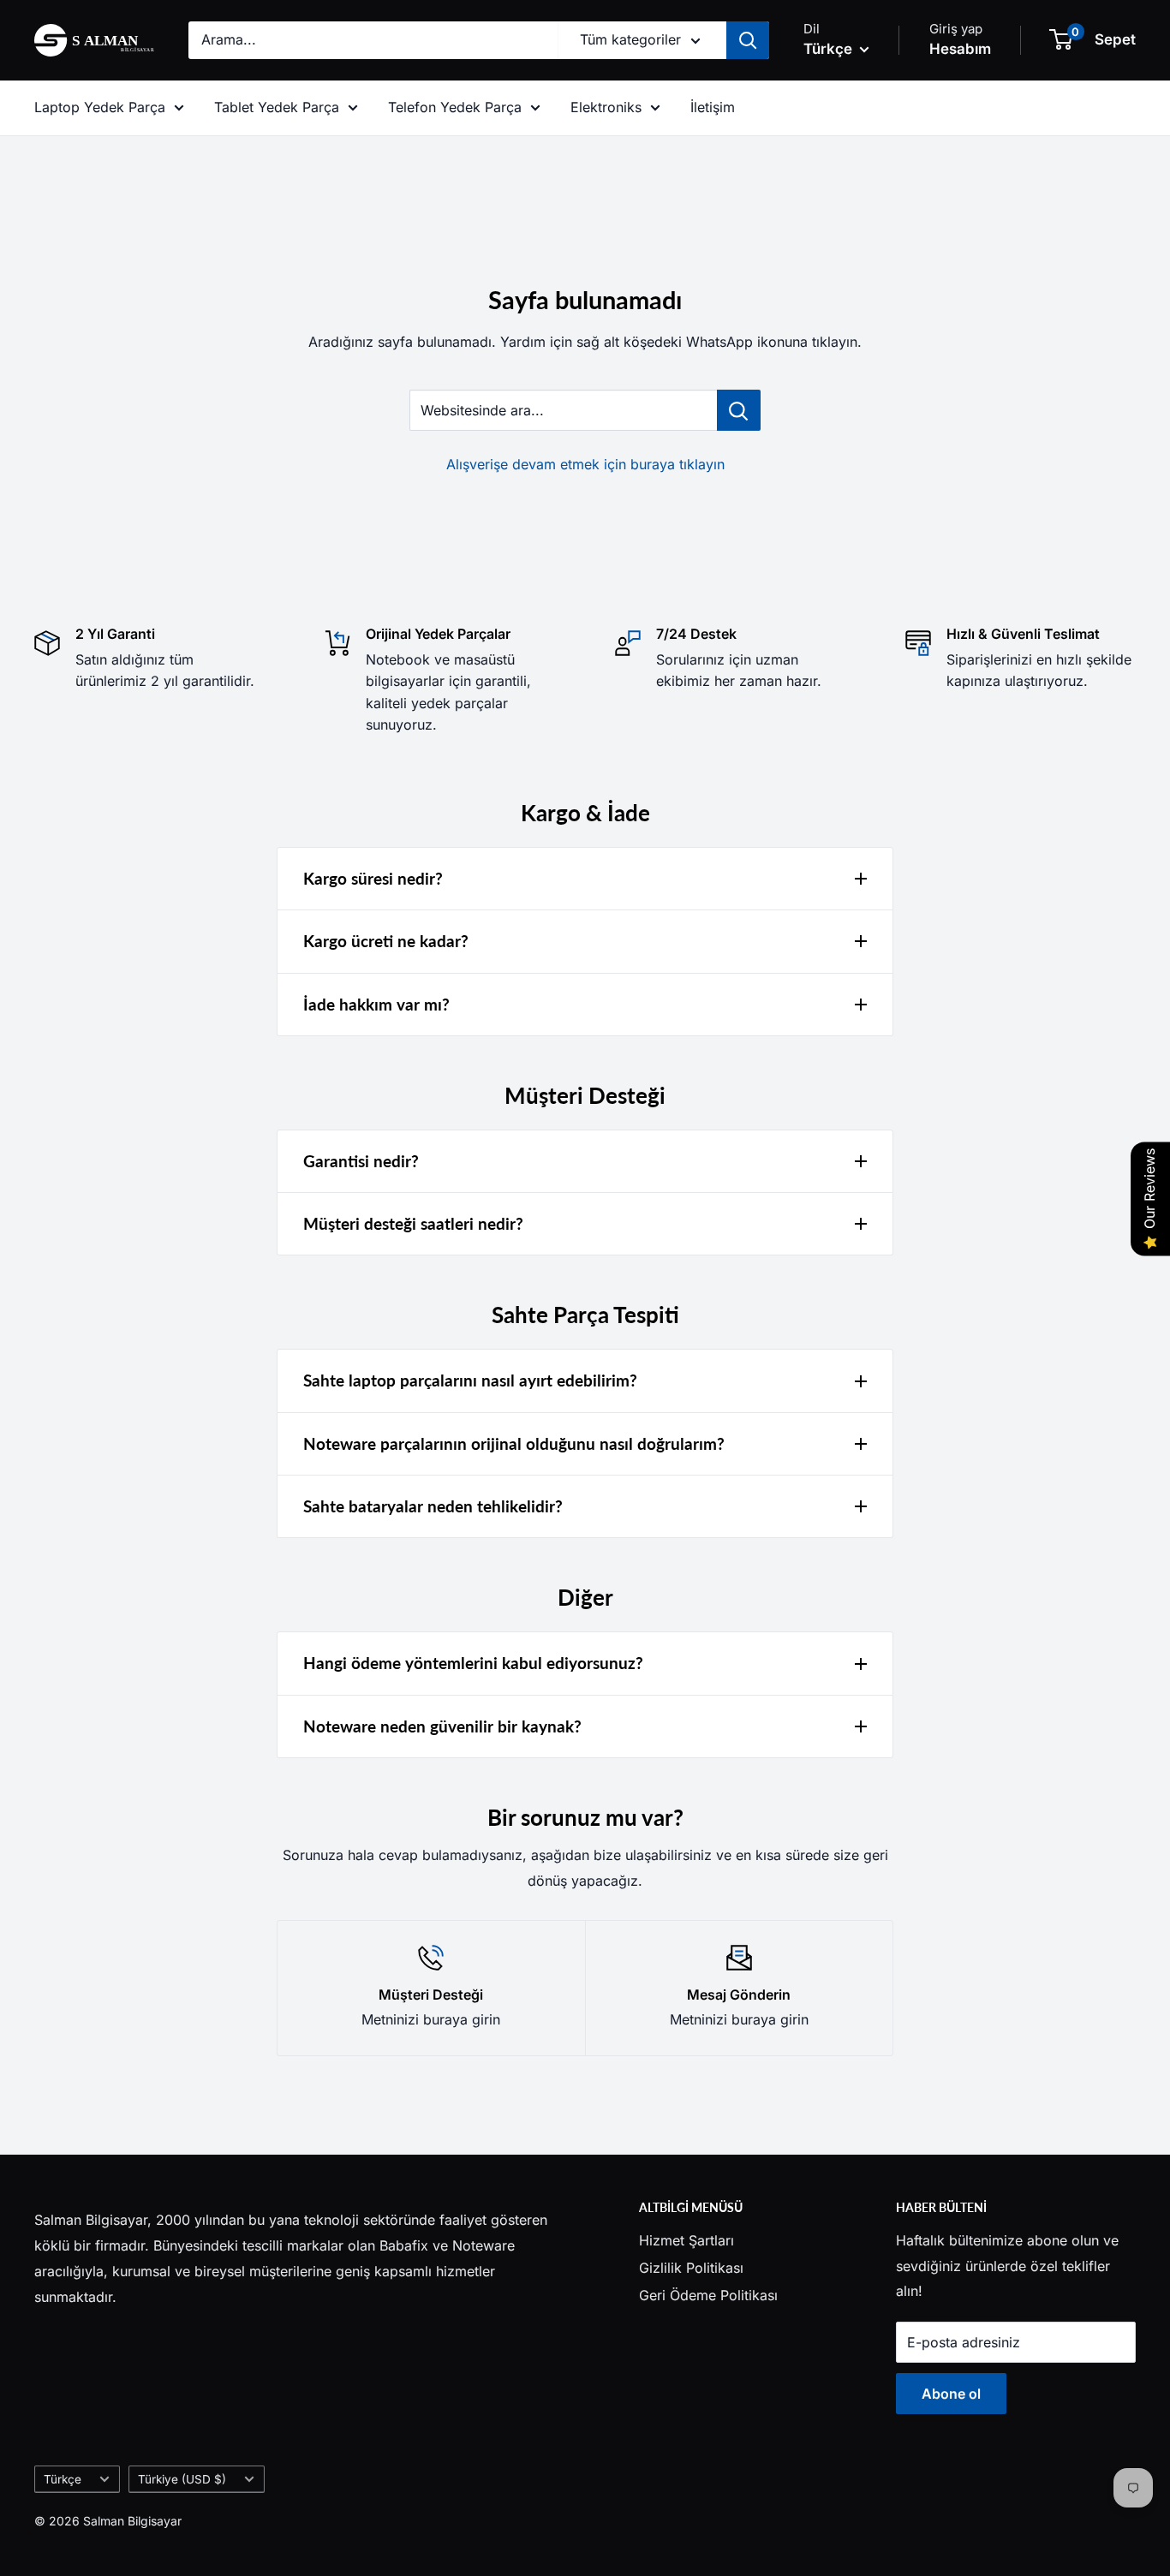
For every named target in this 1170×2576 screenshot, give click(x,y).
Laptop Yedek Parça (100, 107)
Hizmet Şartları (686, 2240)
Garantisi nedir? (361, 1161)
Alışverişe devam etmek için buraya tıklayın (585, 464)
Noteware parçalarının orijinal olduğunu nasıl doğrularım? (514, 1443)
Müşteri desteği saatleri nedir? (413, 1223)
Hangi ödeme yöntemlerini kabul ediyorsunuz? (473, 1663)
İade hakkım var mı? (376, 1004)
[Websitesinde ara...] (739, 410)
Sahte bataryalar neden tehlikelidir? (433, 1506)
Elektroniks (606, 107)
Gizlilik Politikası (691, 2268)
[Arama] (748, 40)
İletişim (713, 107)
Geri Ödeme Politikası (708, 2295)
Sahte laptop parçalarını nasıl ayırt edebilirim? (470, 1380)
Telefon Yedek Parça (455, 107)
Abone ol (951, 2394)
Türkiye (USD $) (182, 2479)
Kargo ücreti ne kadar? (386, 941)
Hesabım (960, 49)
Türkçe (63, 2479)
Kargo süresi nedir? (373, 878)
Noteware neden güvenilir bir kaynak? (442, 1726)
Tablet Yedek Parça (277, 107)
